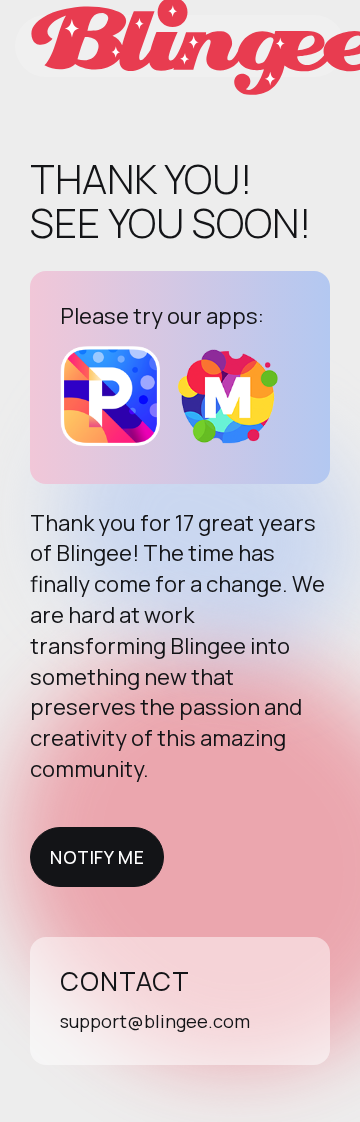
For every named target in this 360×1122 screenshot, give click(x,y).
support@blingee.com (155, 1021)
